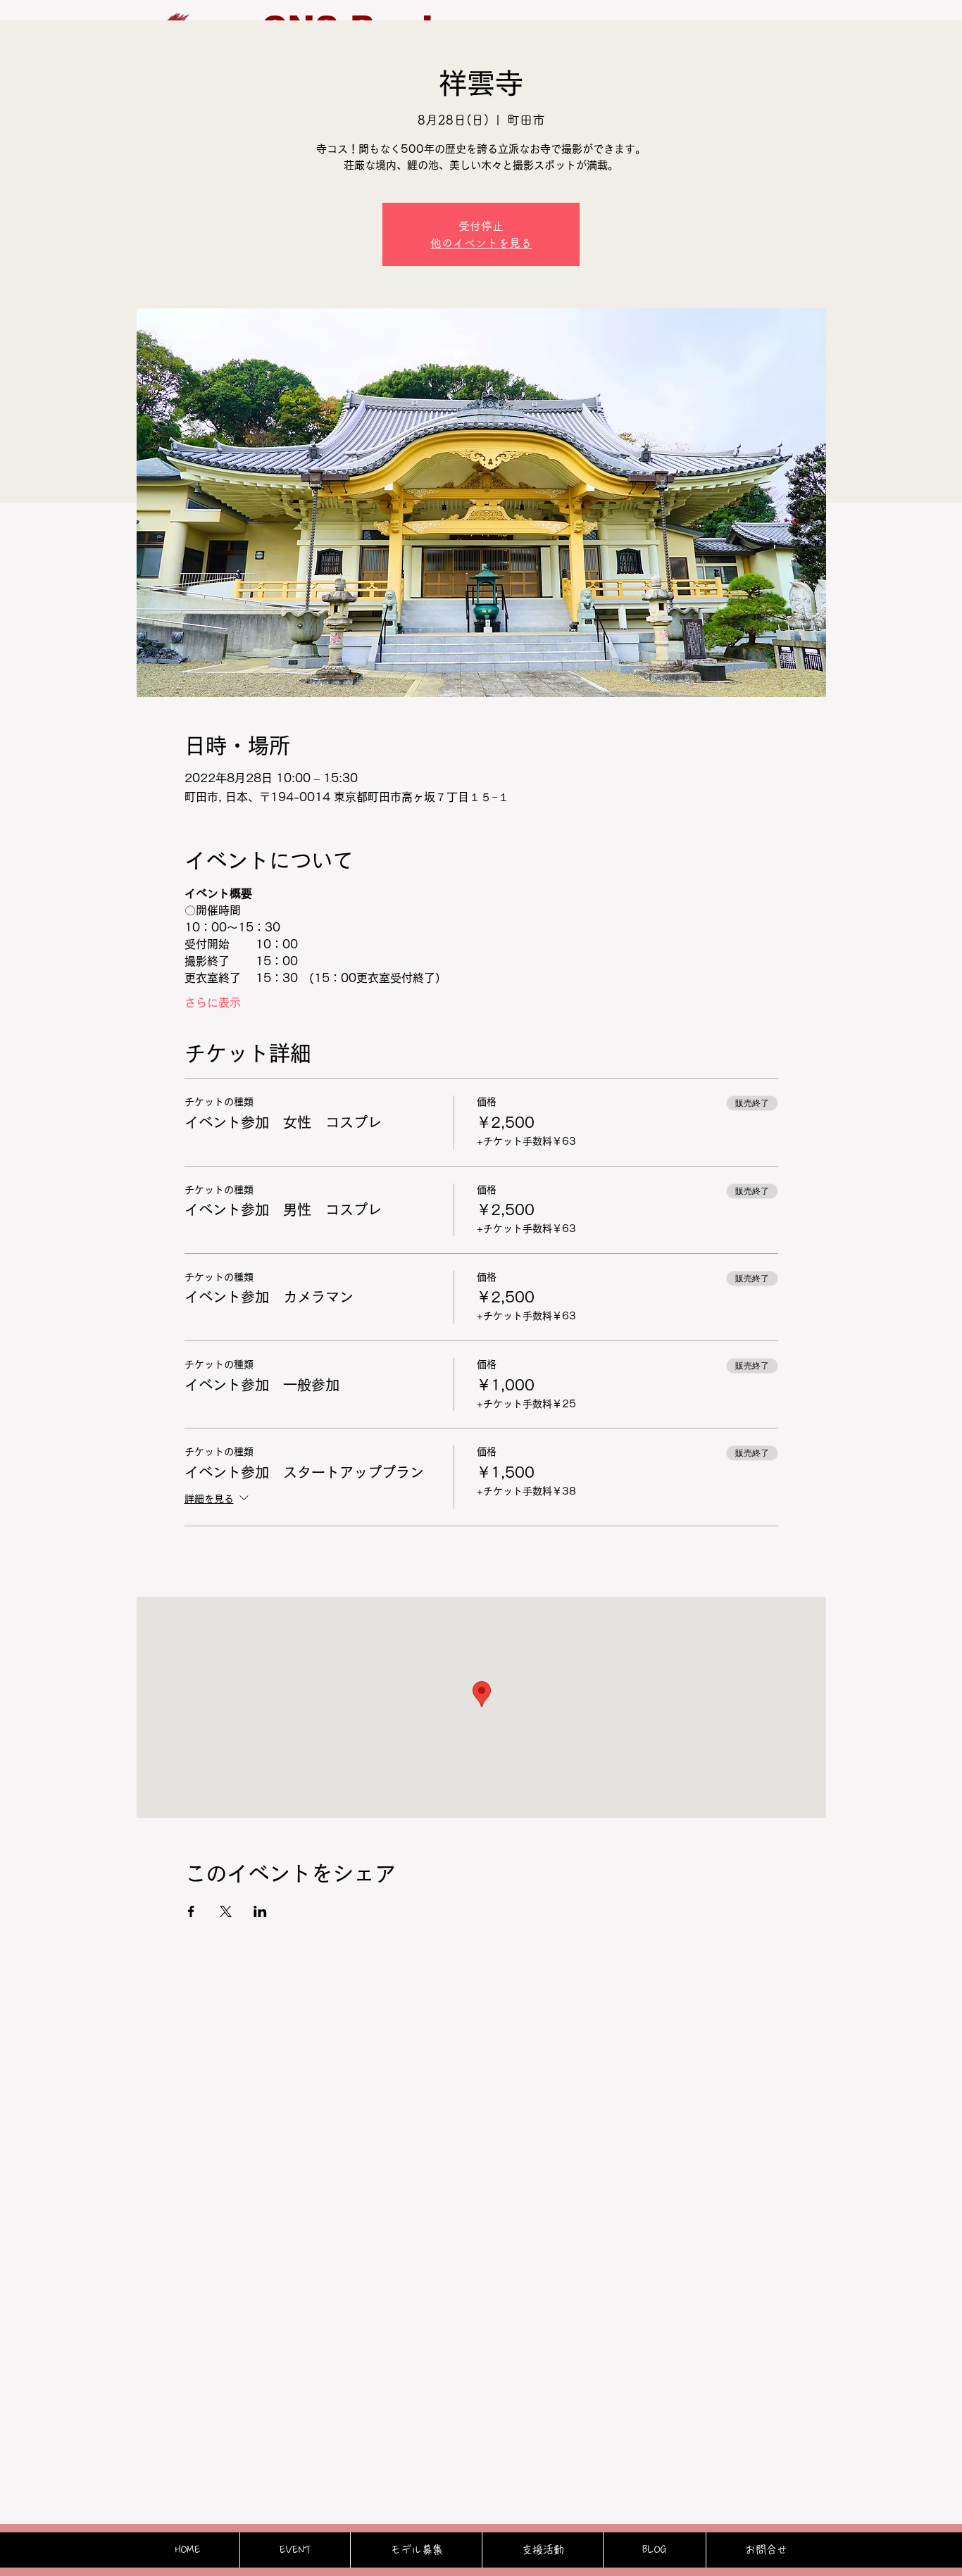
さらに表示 (213, 1003)
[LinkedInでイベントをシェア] (260, 1911)
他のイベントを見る (481, 243)
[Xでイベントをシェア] (226, 1911)
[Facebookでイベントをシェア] (191, 1911)
